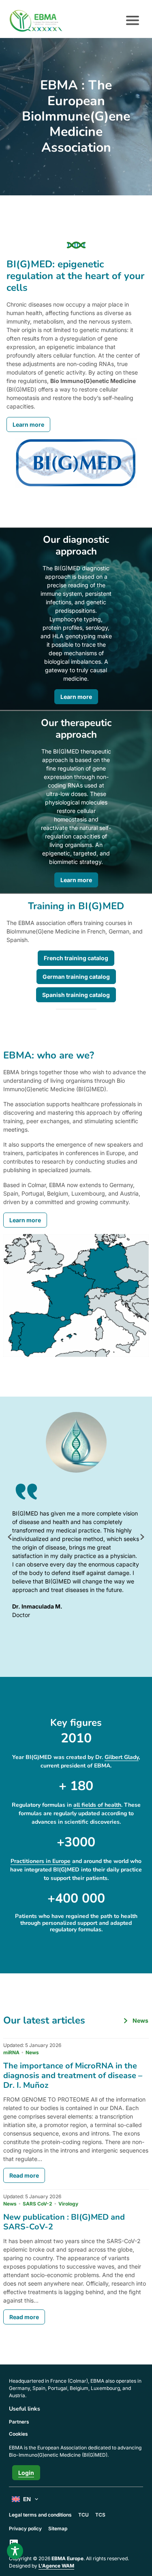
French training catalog (76, 958)
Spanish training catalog (76, 995)
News (32, 2052)
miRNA (11, 2052)
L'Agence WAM (56, 2566)
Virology (68, 2204)
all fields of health (97, 1805)
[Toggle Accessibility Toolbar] (15, 2551)
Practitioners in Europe (41, 1861)
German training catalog (76, 977)
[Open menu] (133, 21)
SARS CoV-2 (37, 2204)
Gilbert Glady (122, 1757)
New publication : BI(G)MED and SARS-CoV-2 (64, 2222)
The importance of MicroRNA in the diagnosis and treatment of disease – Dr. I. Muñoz (73, 2075)
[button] (10, 1537)
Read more (24, 2175)
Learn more (28, 424)
